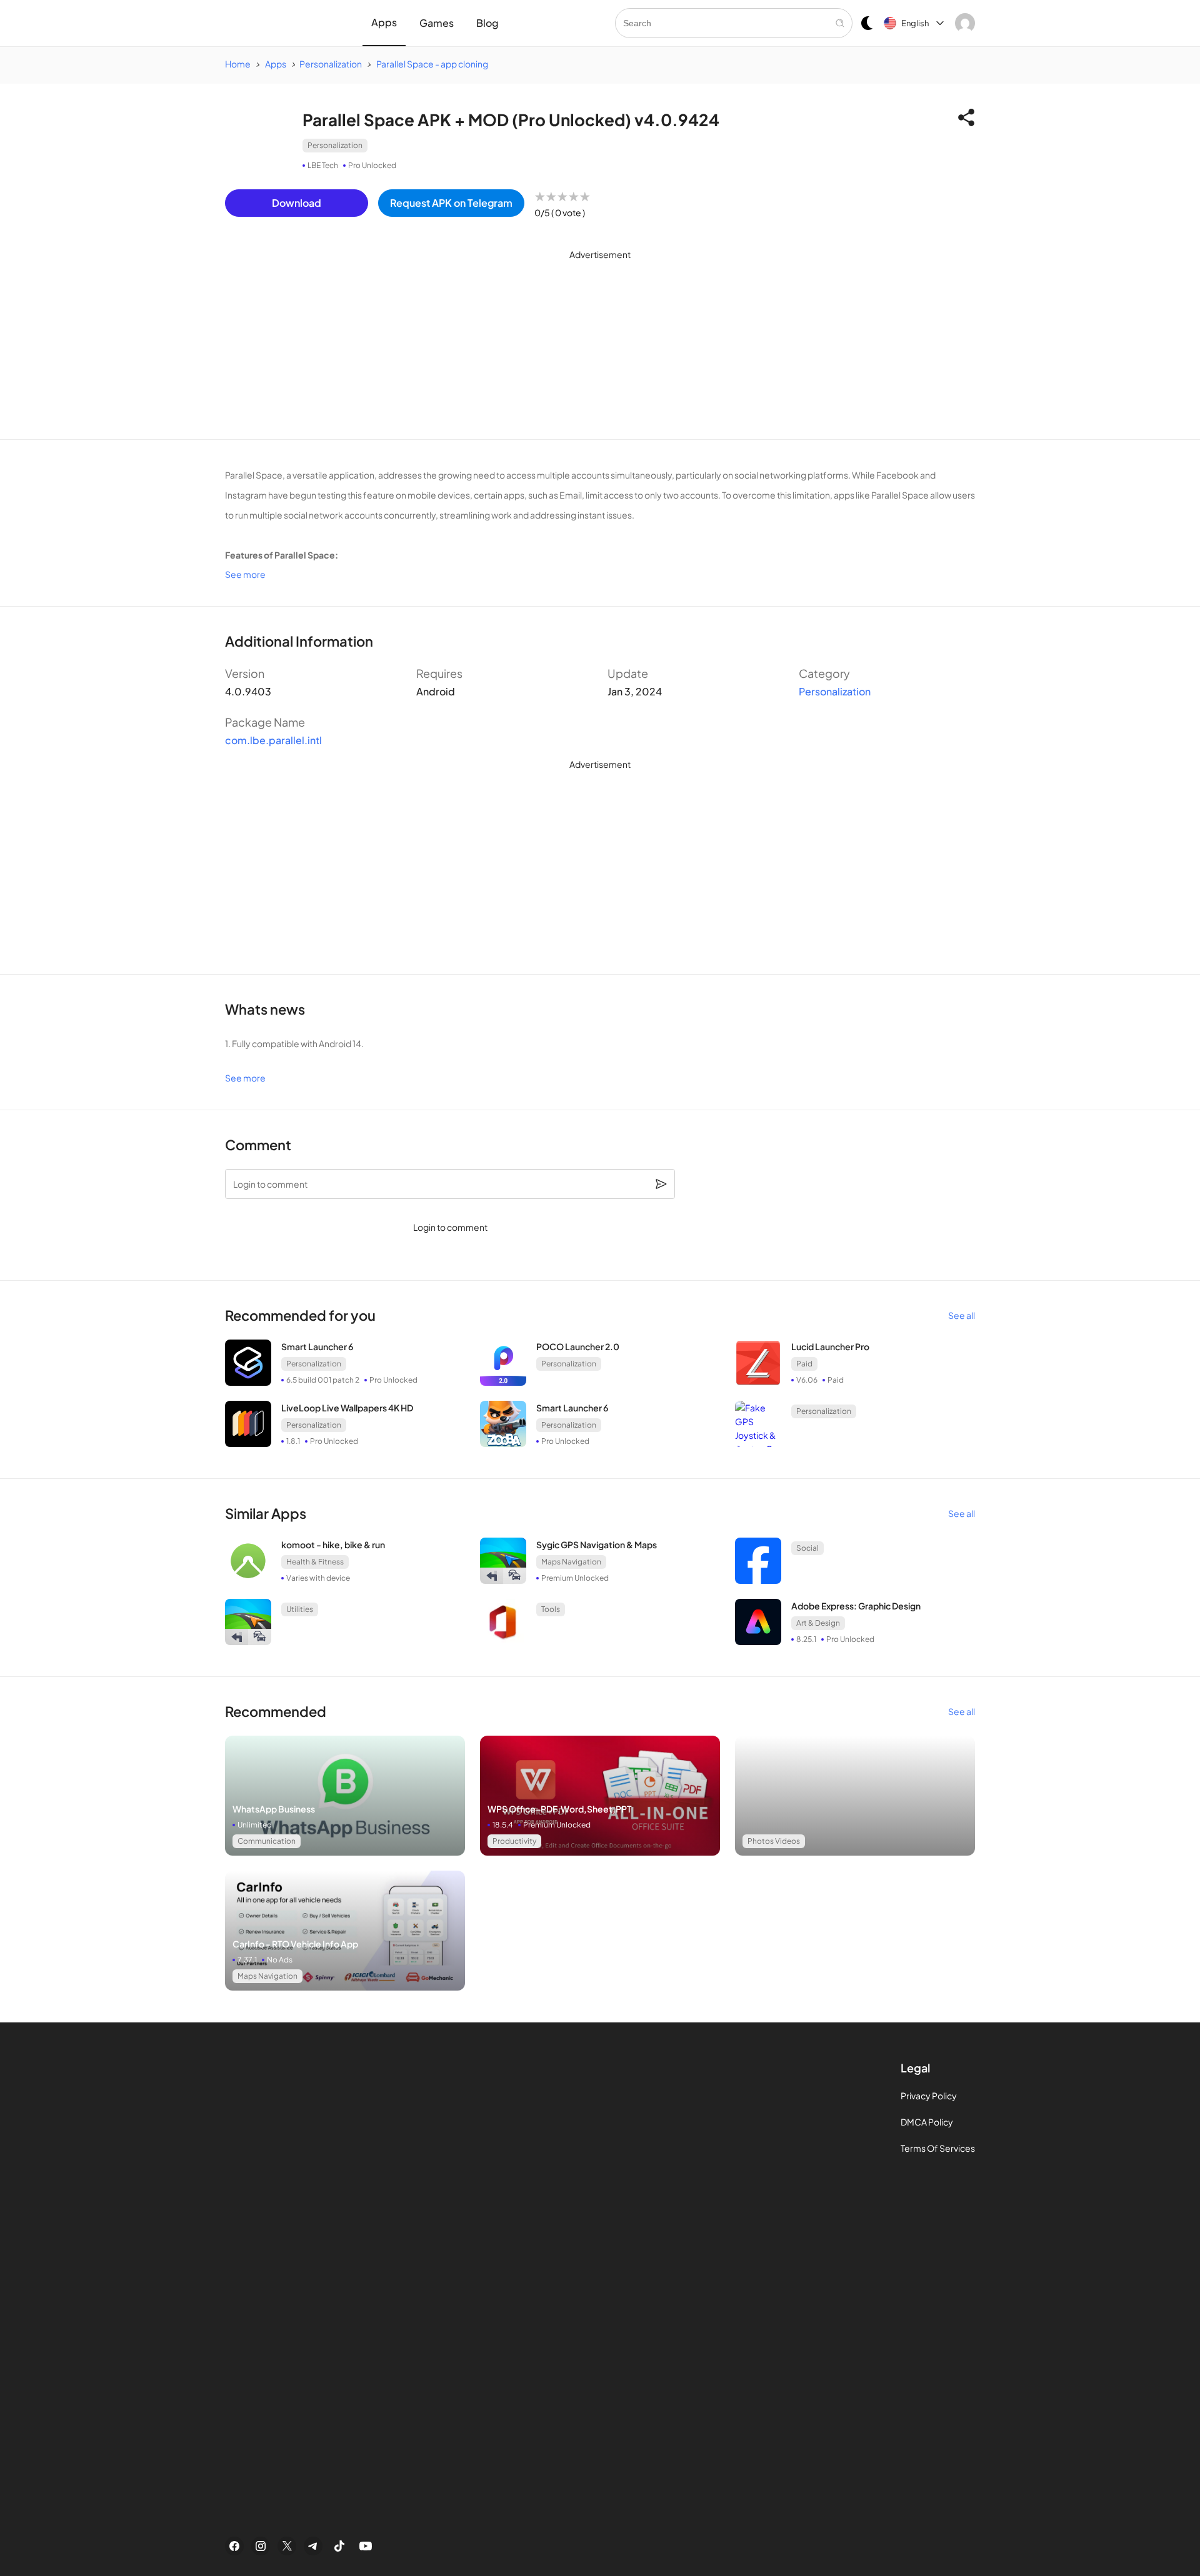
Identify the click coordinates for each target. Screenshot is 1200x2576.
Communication (267, 1841)
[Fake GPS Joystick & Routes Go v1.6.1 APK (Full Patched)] (758, 1424)
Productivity (514, 1841)
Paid (804, 1364)
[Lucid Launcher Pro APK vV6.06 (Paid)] (758, 1363)
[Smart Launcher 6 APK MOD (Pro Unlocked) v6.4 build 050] (248, 1363)
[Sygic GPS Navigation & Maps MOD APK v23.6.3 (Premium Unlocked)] (503, 1561)
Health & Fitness (315, 1562)
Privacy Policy (929, 2096)
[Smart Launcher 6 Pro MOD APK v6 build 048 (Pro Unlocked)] (503, 1424)
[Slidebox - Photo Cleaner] (345, 1796)
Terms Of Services (938, 2148)
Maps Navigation (571, 1562)
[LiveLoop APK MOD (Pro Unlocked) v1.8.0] (248, 1424)
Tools (551, 1609)
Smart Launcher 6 (317, 1346)
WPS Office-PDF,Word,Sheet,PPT (559, 1809)
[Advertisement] (600, 352)
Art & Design (818, 1623)
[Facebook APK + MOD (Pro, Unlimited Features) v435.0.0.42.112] (758, 1561)
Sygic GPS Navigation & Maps (597, 1544)
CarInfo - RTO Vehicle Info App (295, 1944)
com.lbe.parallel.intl (273, 740)
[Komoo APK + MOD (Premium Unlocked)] (248, 1561)
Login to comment (450, 1227)
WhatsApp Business (274, 1809)
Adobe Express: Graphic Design (856, 1606)
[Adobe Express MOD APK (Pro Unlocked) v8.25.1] (758, 1622)
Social (807, 1548)
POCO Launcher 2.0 (578, 1346)
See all (962, 1315)
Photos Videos (774, 1841)
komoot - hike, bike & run (333, 1544)
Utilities (300, 1609)
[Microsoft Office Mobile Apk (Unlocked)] (503, 1622)
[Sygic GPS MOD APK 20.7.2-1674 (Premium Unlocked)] (248, 1622)
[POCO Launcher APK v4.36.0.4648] (503, 1363)
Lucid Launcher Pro (830, 1346)
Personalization (335, 145)
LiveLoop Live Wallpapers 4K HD (347, 1408)
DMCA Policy (927, 2122)
